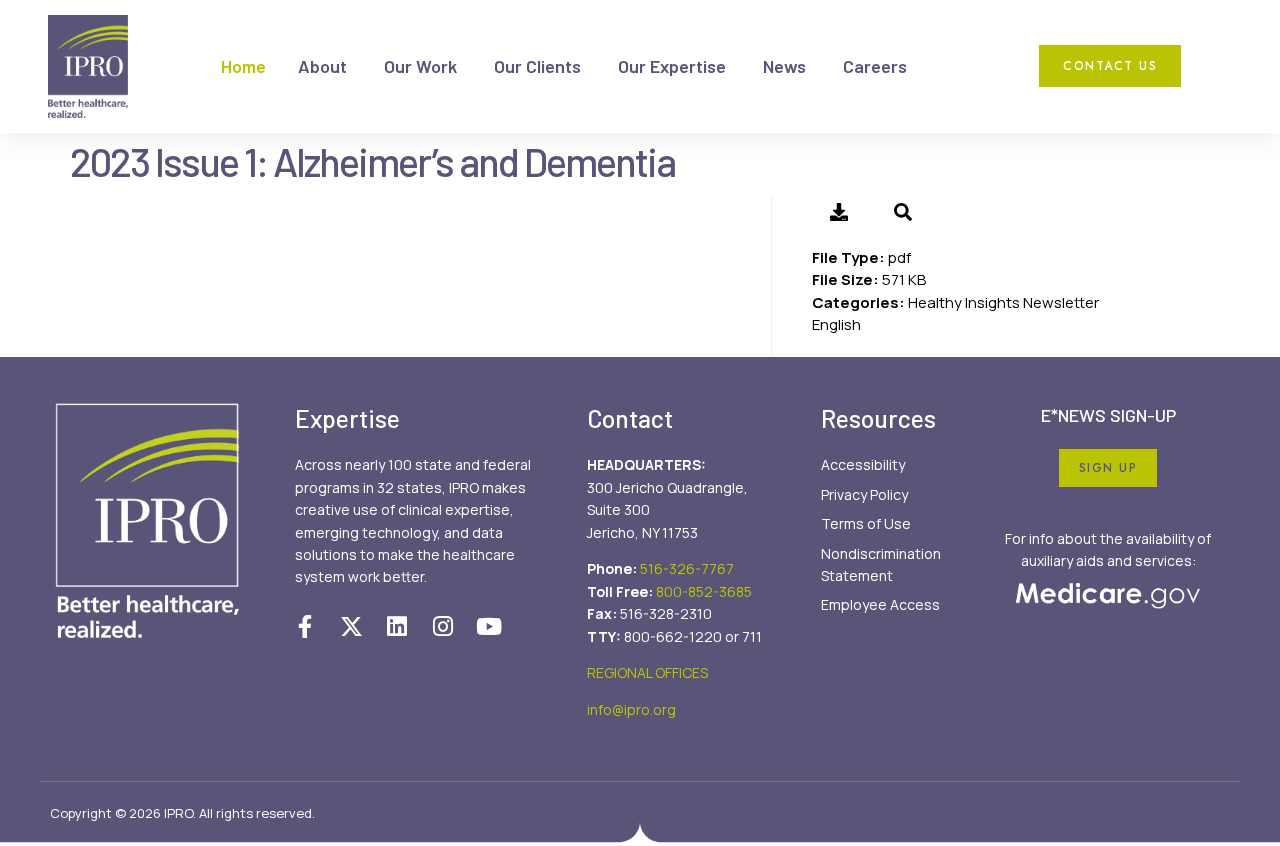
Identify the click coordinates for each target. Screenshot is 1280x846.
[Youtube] (489, 626)
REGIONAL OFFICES (647, 672)
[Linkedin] (397, 626)
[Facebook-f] (305, 626)
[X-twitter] (351, 626)
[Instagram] (443, 626)
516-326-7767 (687, 568)
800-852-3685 (704, 591)
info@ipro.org (631, 709)
